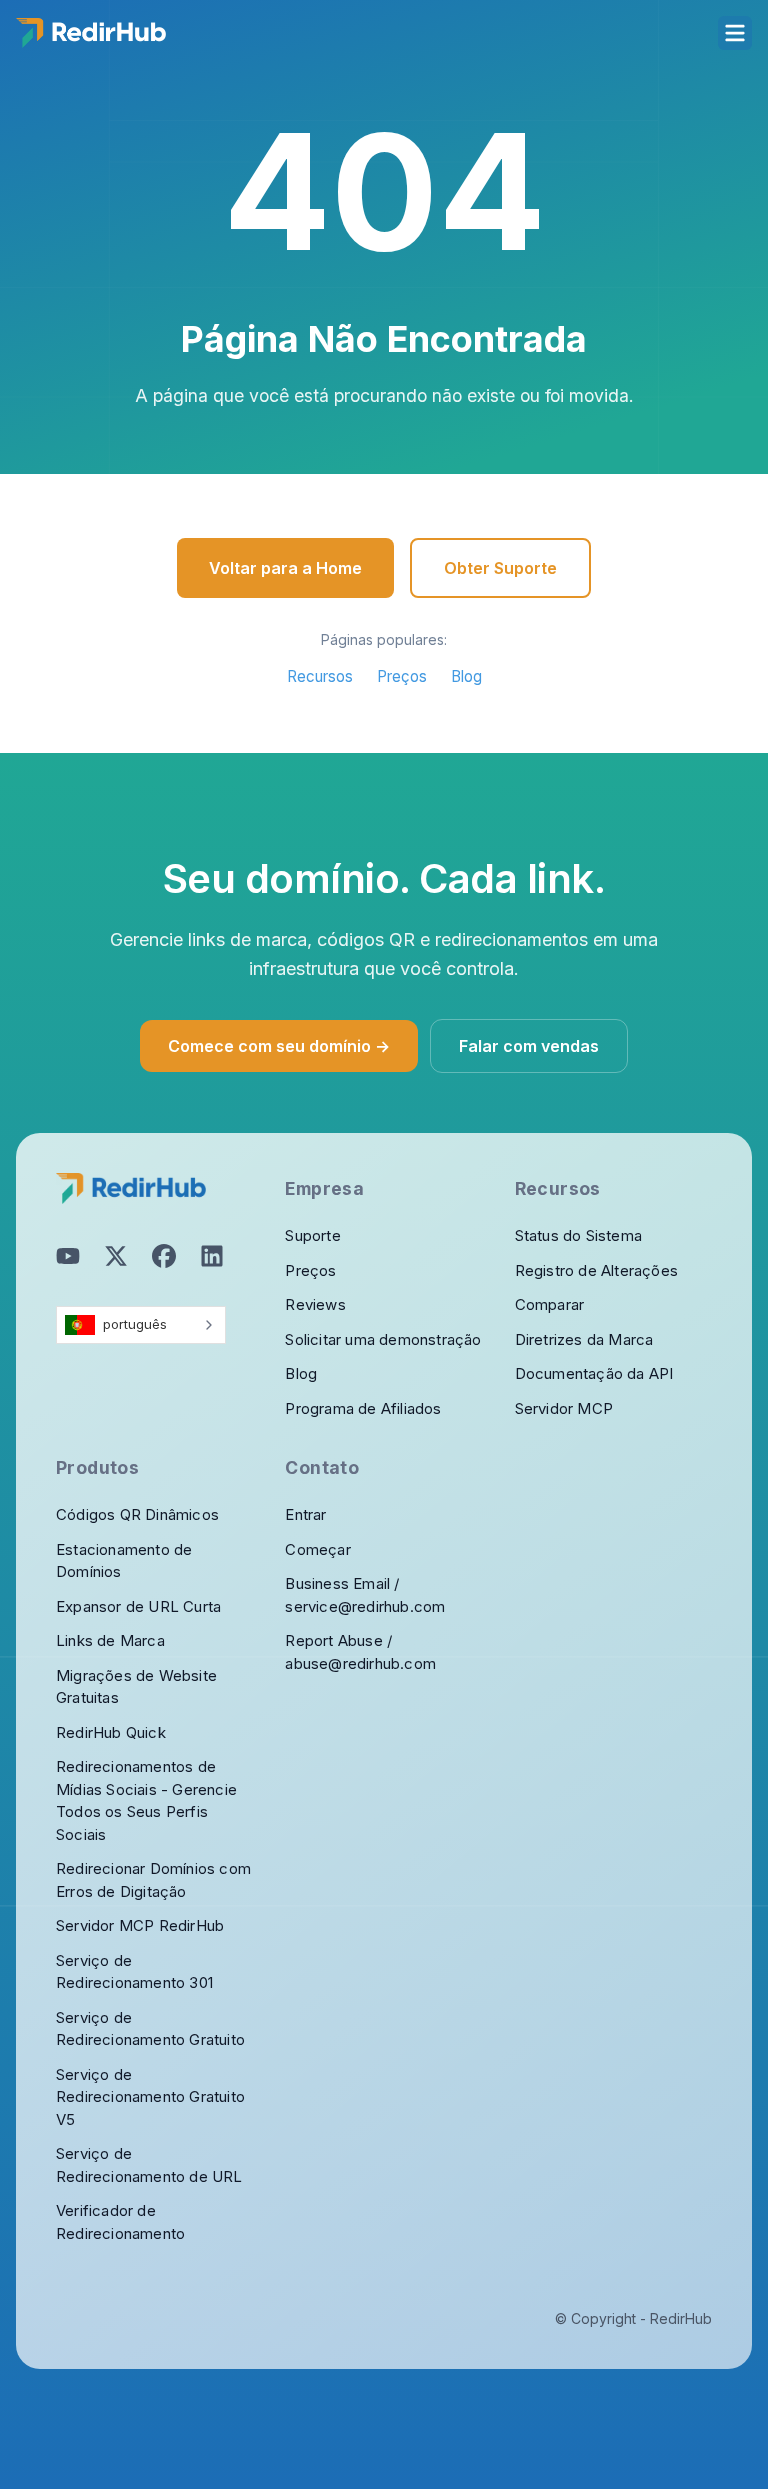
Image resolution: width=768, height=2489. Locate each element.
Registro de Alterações (596, 1270)
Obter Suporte (500, 568)
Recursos (320, 676)
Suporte (312, 1235)
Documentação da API (594, 1373)
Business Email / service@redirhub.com (365, 1595)
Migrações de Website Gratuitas (136, 1687)
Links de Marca (110, 1640)
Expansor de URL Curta (138, 1606)
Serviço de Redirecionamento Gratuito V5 (150, 2097)
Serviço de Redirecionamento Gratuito (150, 2029)
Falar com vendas (529, 1046)
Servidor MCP (564, 1408)
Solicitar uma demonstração (383, 1339)
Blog (466, 676)
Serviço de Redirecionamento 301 (134, 1972)
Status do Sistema (578, 1235)
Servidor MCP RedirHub (140, 1925)
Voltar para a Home (285, 568)
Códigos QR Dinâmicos (137, 1514)
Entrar (305, 1514)
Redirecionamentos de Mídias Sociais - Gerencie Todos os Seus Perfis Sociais (146, 1800)
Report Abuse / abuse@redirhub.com (360, 1652)
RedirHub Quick (111, 1732)
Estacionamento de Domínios (124, 1561)
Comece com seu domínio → (279, 1046)
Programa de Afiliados (363, 1408)
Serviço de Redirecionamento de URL (149, 2165)
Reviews (315, 1304)
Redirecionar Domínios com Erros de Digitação (153, 1880)
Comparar (550, 1304)
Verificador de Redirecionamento (120, 2222)
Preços (402, 676)
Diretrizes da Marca (584, 1339)
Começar (317, 1549)
